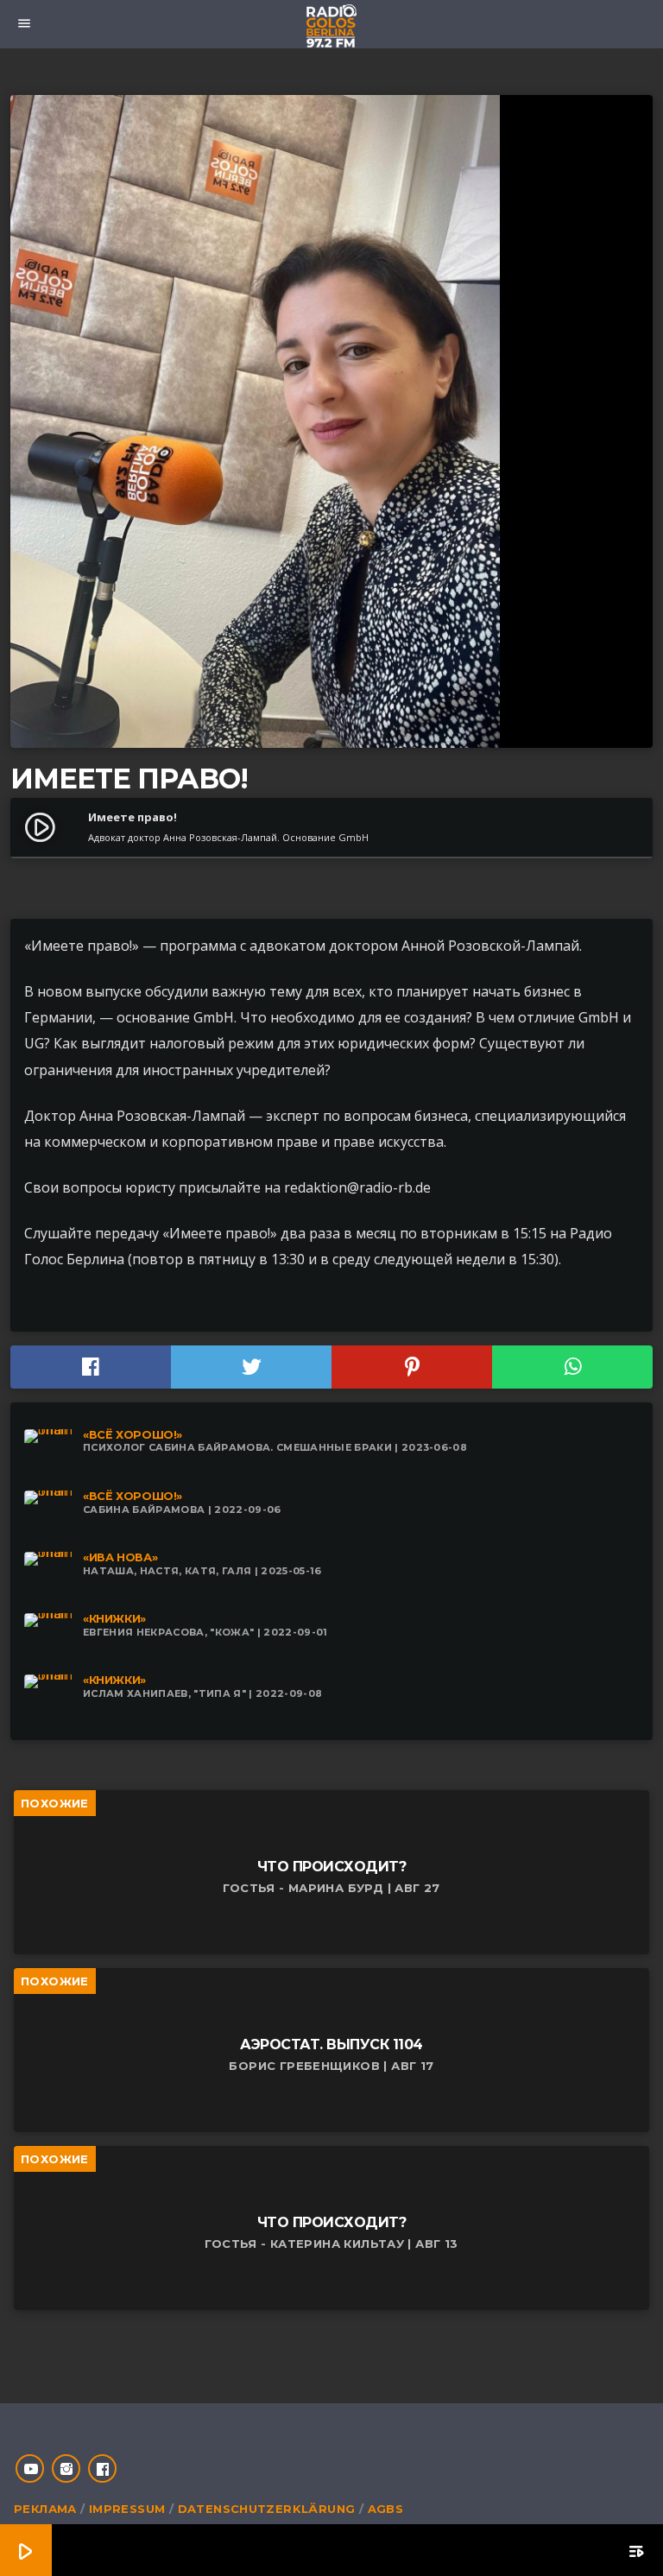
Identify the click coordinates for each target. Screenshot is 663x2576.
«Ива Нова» (120, 1557)
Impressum (127, 2509)
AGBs (386, 2509)
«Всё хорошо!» (133, 1435)
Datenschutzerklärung (267, 2509)
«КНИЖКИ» (114, 1619)
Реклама (45, 2509)
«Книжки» (114, 1680)
